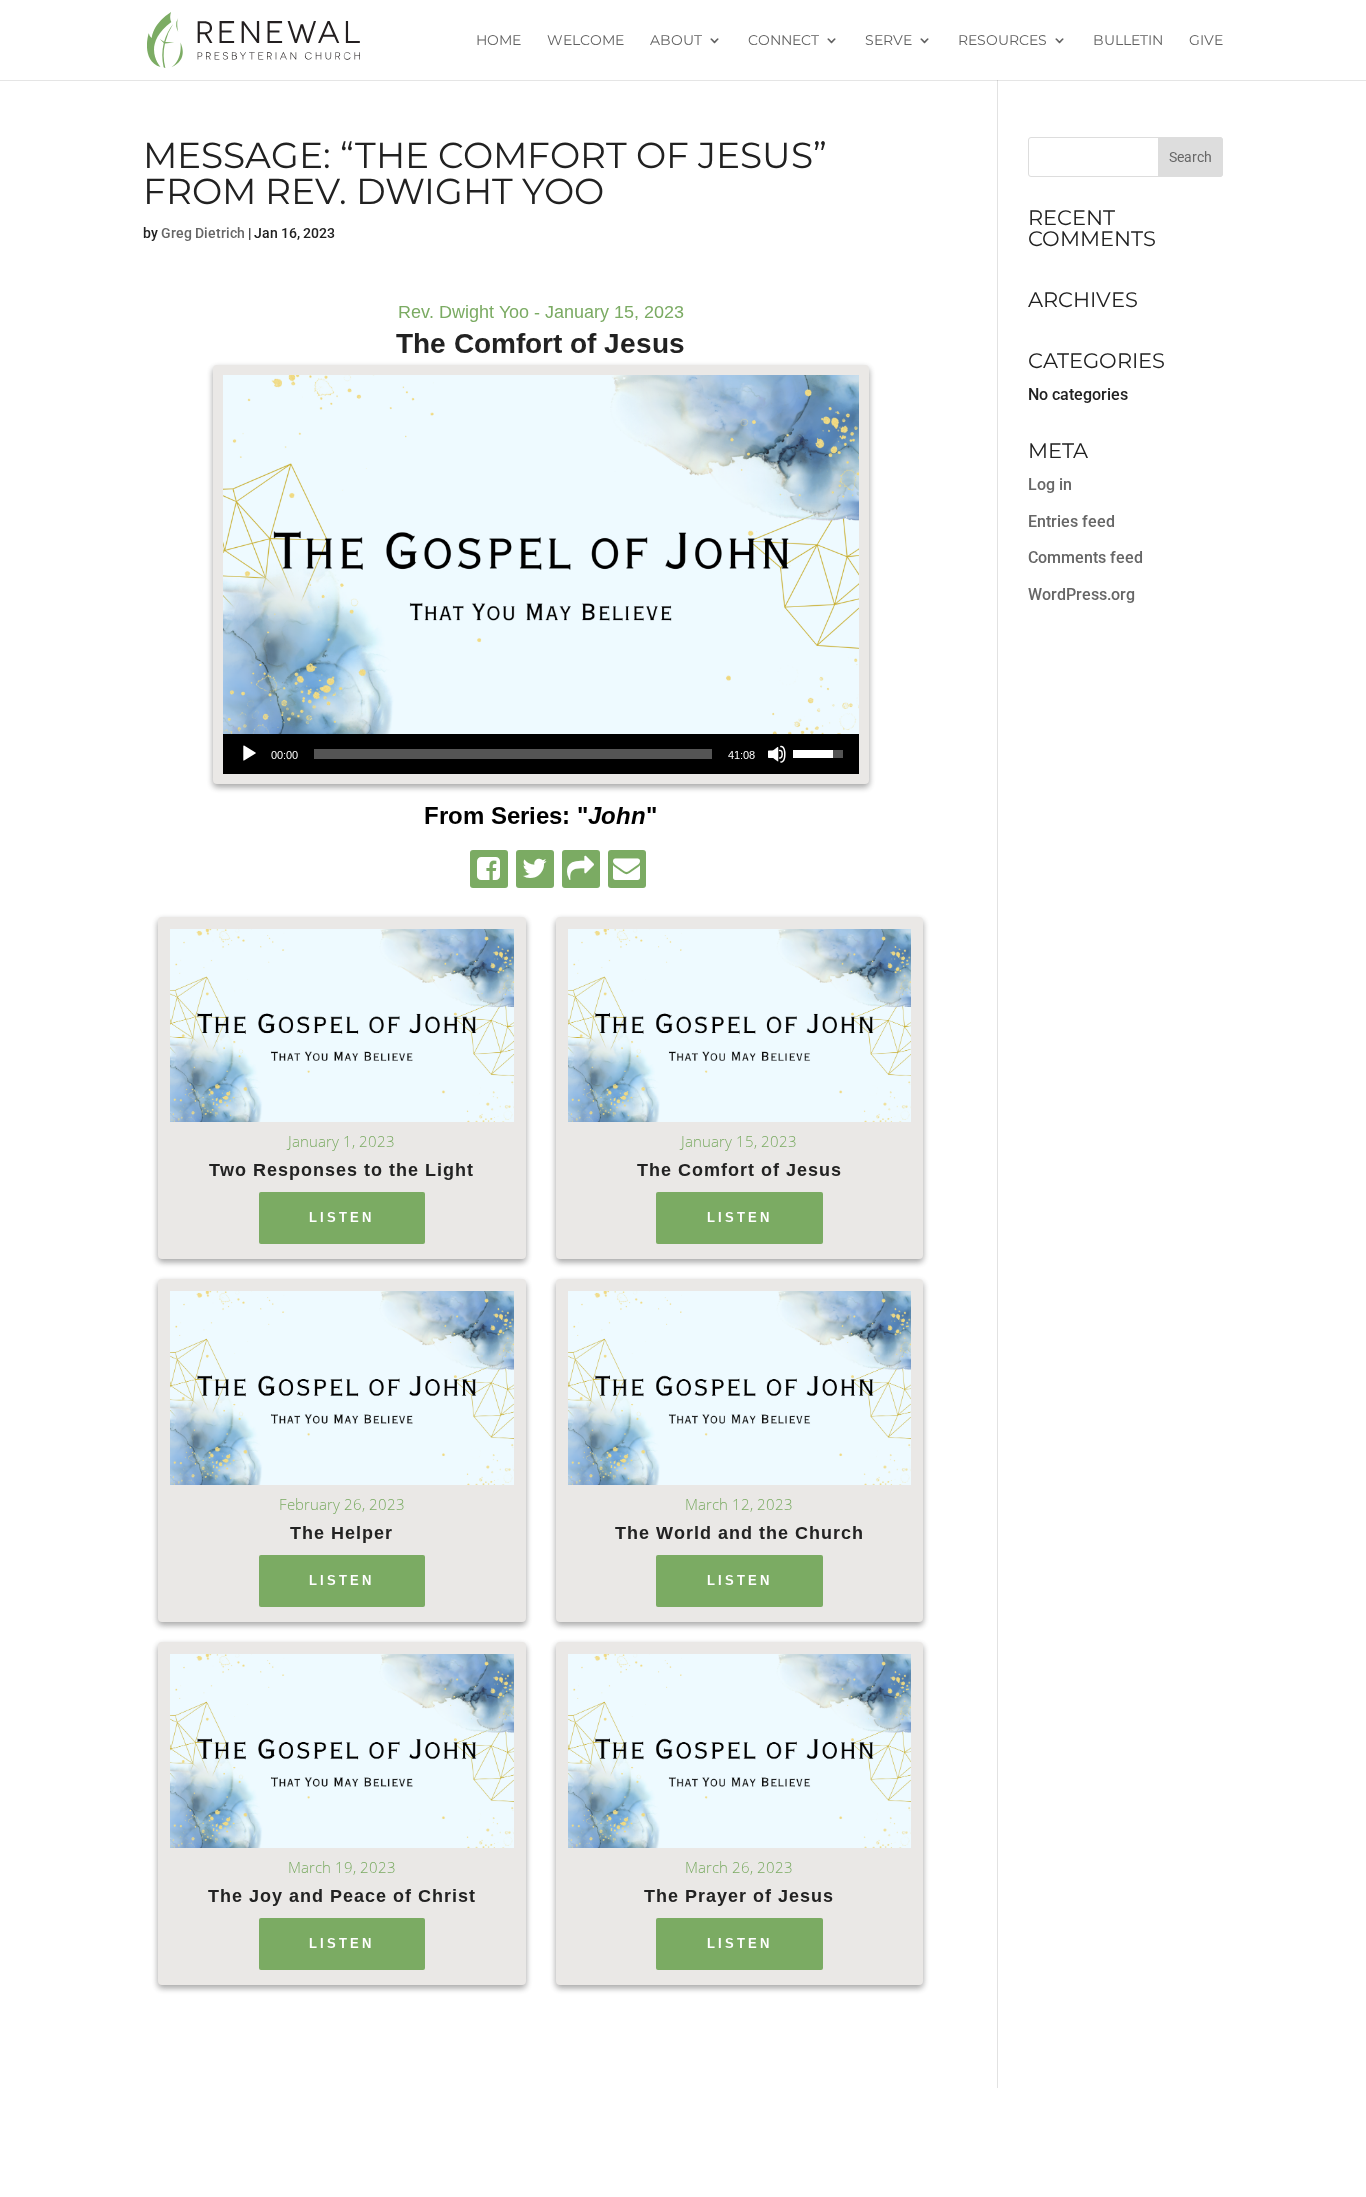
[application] (541, 754)
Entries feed (1071, 521)
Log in (1050, 484)
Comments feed (1085, 557)
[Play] (249, 754)
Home (498, 41)
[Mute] (777, 754)
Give (1206, 41)
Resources (1002, 41)
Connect (783, 41)
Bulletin (1128, 41)
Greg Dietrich (203, 233)
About (676, 41)
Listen (341, 1217)
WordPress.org (1081, 594)
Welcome (585, 41)
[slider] (513, 754)
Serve (888, 41)
